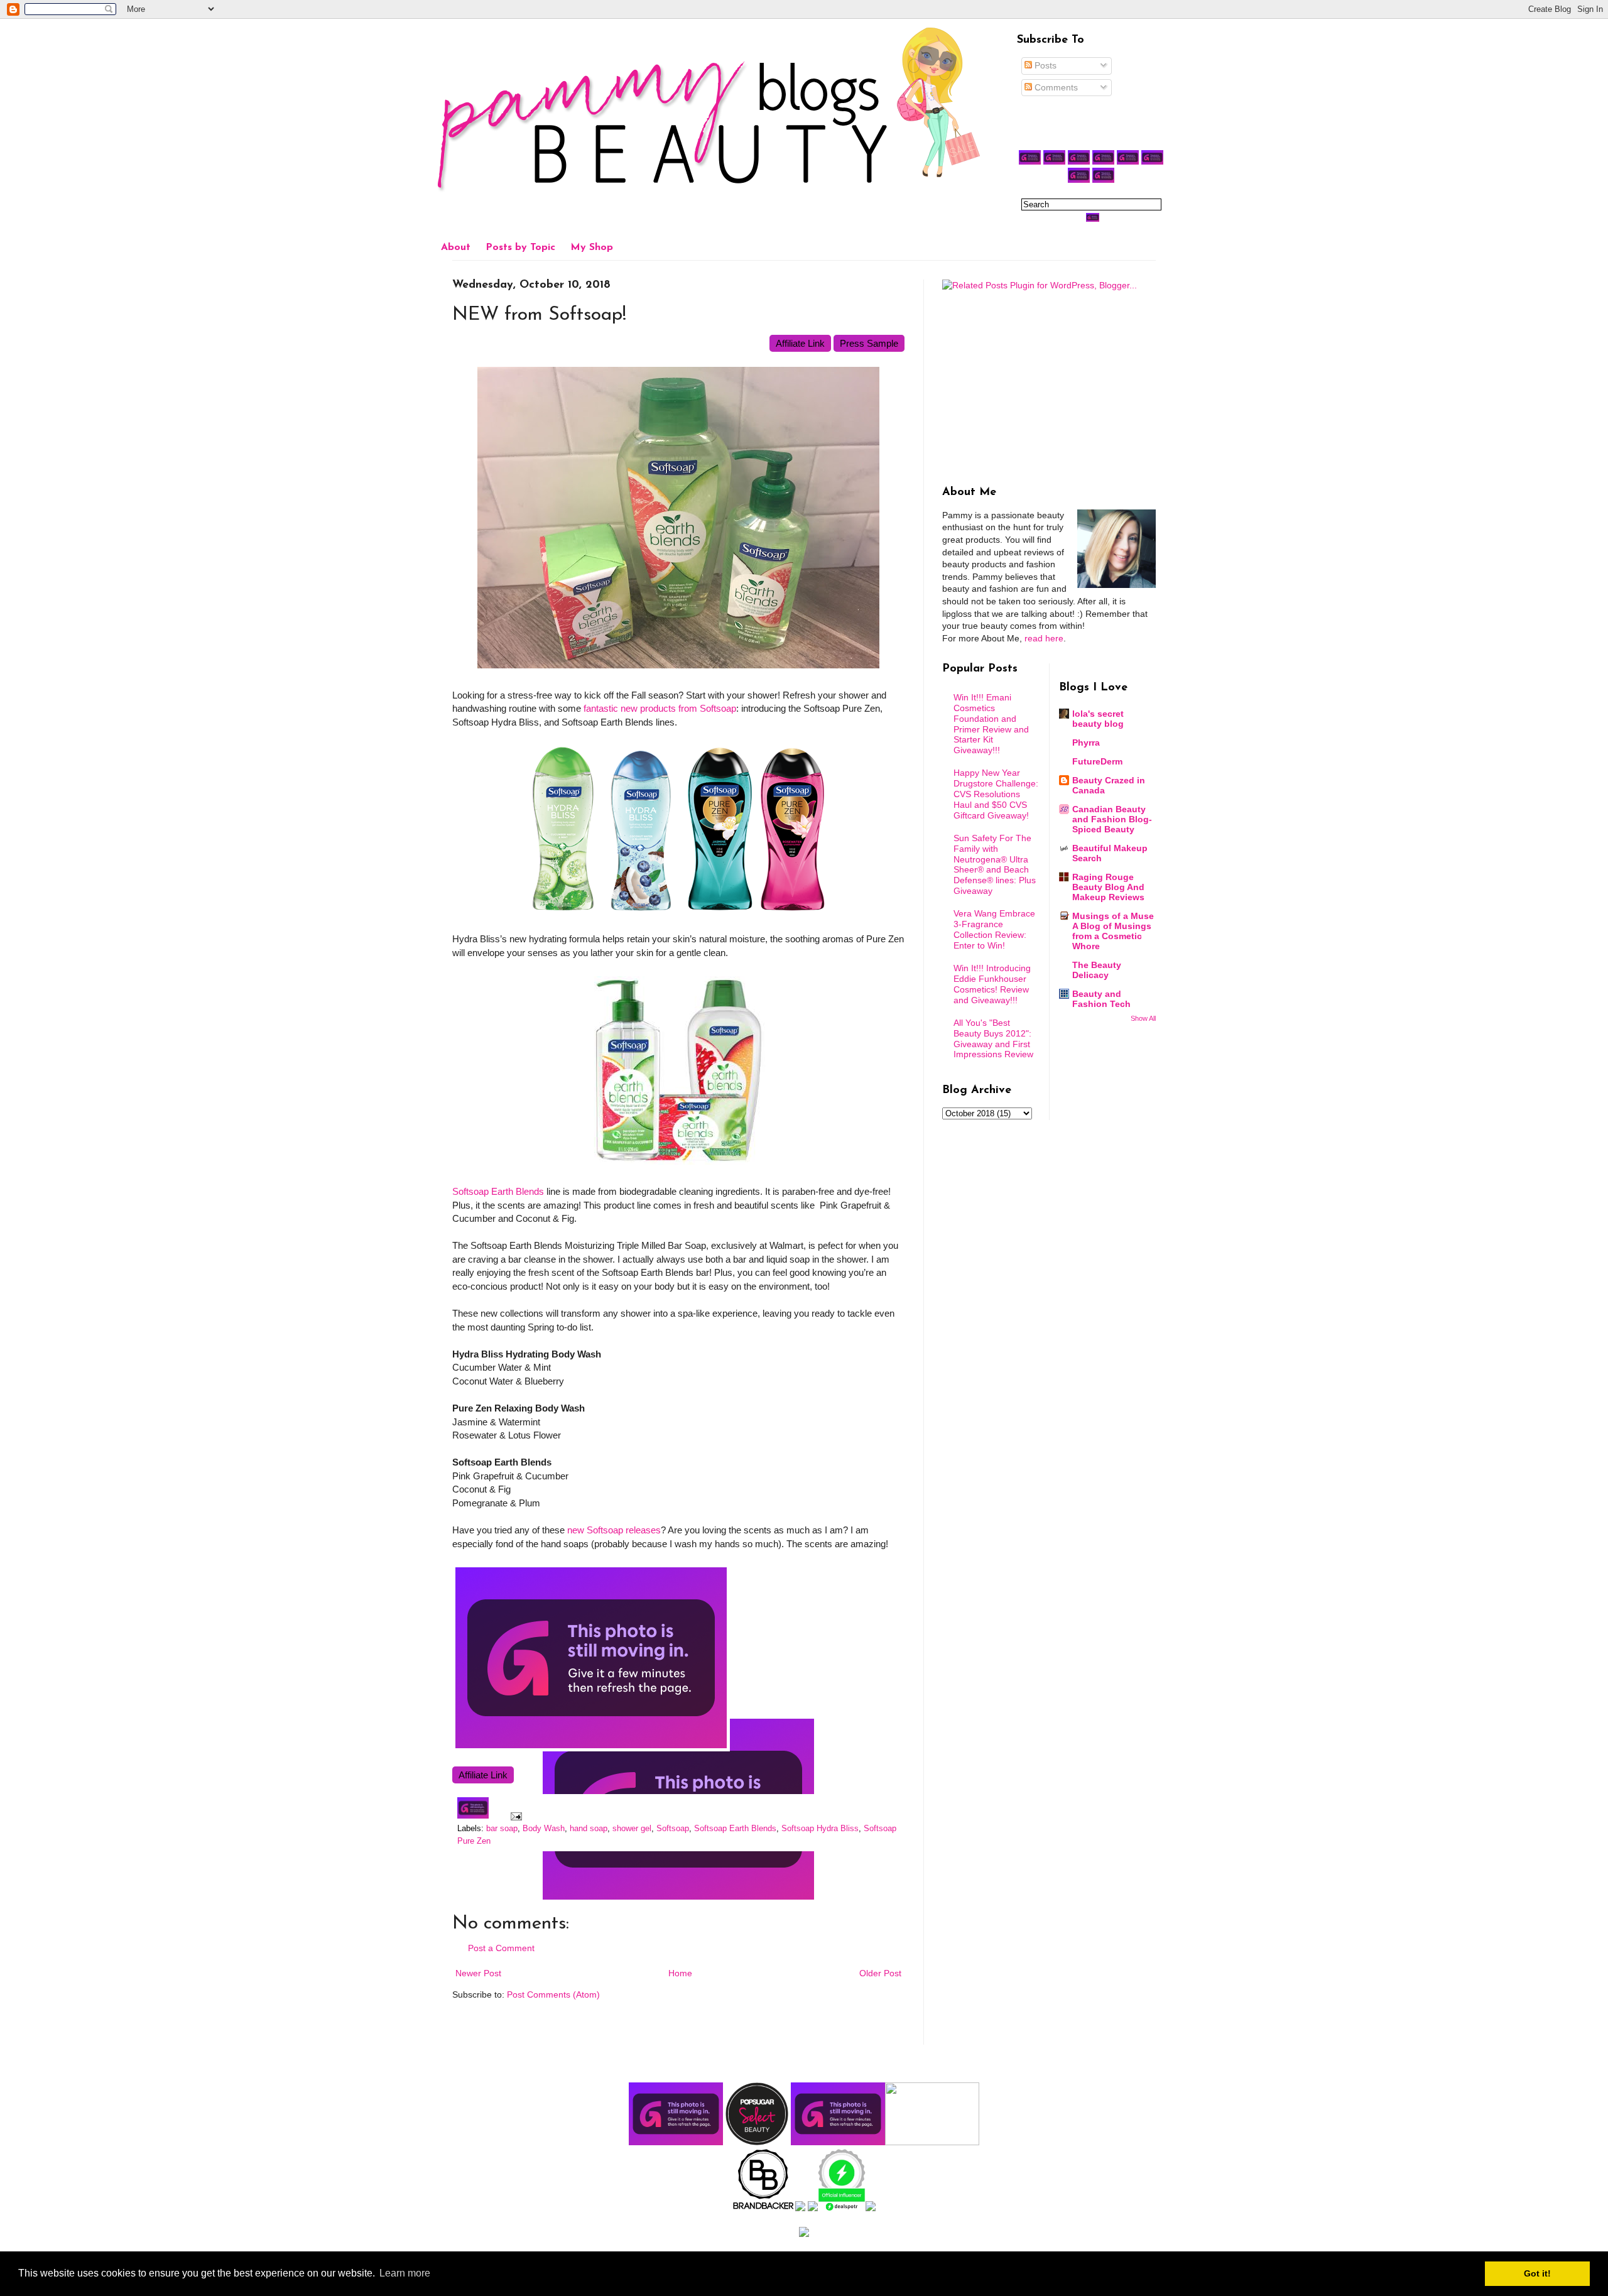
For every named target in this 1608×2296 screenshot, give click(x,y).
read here (1044, 638)
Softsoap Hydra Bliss (820, 1829)
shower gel (632, 1829)
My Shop (592, 248)
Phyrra (1086, 743)
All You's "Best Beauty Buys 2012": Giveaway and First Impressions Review (993, 1038)
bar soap (502, 1829)
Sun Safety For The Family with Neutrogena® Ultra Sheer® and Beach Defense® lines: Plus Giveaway (995, 864)
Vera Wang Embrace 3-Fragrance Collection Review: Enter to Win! (994, 929)
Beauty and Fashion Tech (1101, 999)
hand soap (589, 1829)
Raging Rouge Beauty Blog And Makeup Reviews (1108, 887)
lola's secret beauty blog (1098, 719)
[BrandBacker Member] (764, 2208)
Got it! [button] (1537, 2273)
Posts (1044, 65)
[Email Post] (514, 1816)
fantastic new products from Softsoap (660, 708)
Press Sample (869, 343)
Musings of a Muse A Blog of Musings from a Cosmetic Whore (1113, 931)
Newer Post (478, 1973)
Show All (1143, 1018)
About (456, 248)
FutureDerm (1097, 761)
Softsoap (673, 1829)
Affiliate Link (800, 343)
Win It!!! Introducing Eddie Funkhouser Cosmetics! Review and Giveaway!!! (992, 984)
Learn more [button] (405, 2273)
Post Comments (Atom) (553, 1994)
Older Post (880, 1973)
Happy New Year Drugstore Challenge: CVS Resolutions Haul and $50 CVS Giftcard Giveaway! (996, 794)
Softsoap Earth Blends (498, 1191)
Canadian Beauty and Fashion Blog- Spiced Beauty (1112, 819)
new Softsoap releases (614, 1530)
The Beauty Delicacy (1097, 970)
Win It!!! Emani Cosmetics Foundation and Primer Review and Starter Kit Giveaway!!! (991, 724)
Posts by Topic (520, 248)
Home (680, 1973)
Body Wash (544, 1829)
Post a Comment (501, 1948)
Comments (1055, 87)
